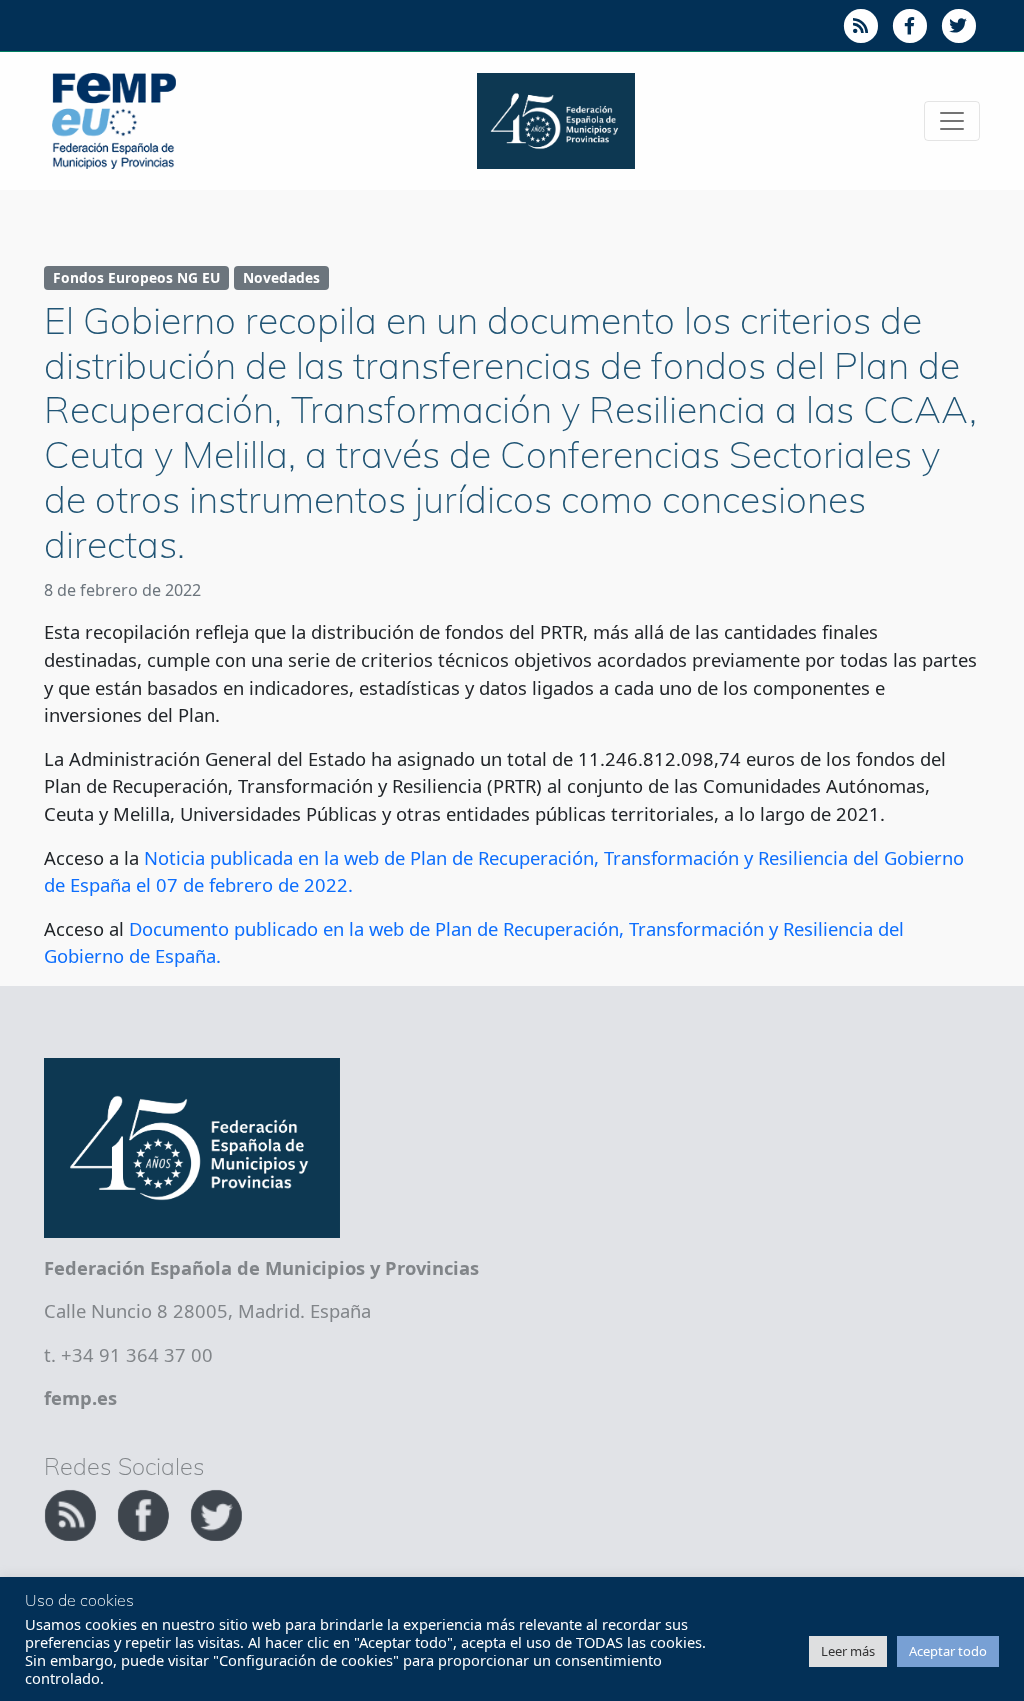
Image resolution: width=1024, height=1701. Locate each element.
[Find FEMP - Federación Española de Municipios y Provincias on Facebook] (145, 1512)
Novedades (281, 277)
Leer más (848, 1651)
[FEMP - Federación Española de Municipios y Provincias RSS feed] (72, 1512)
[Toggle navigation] (952, 121)
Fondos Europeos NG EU (136, 277)
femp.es (80, 1397)
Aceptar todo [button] (948, 1651)
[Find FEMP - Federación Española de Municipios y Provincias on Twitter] (216, 1512)
